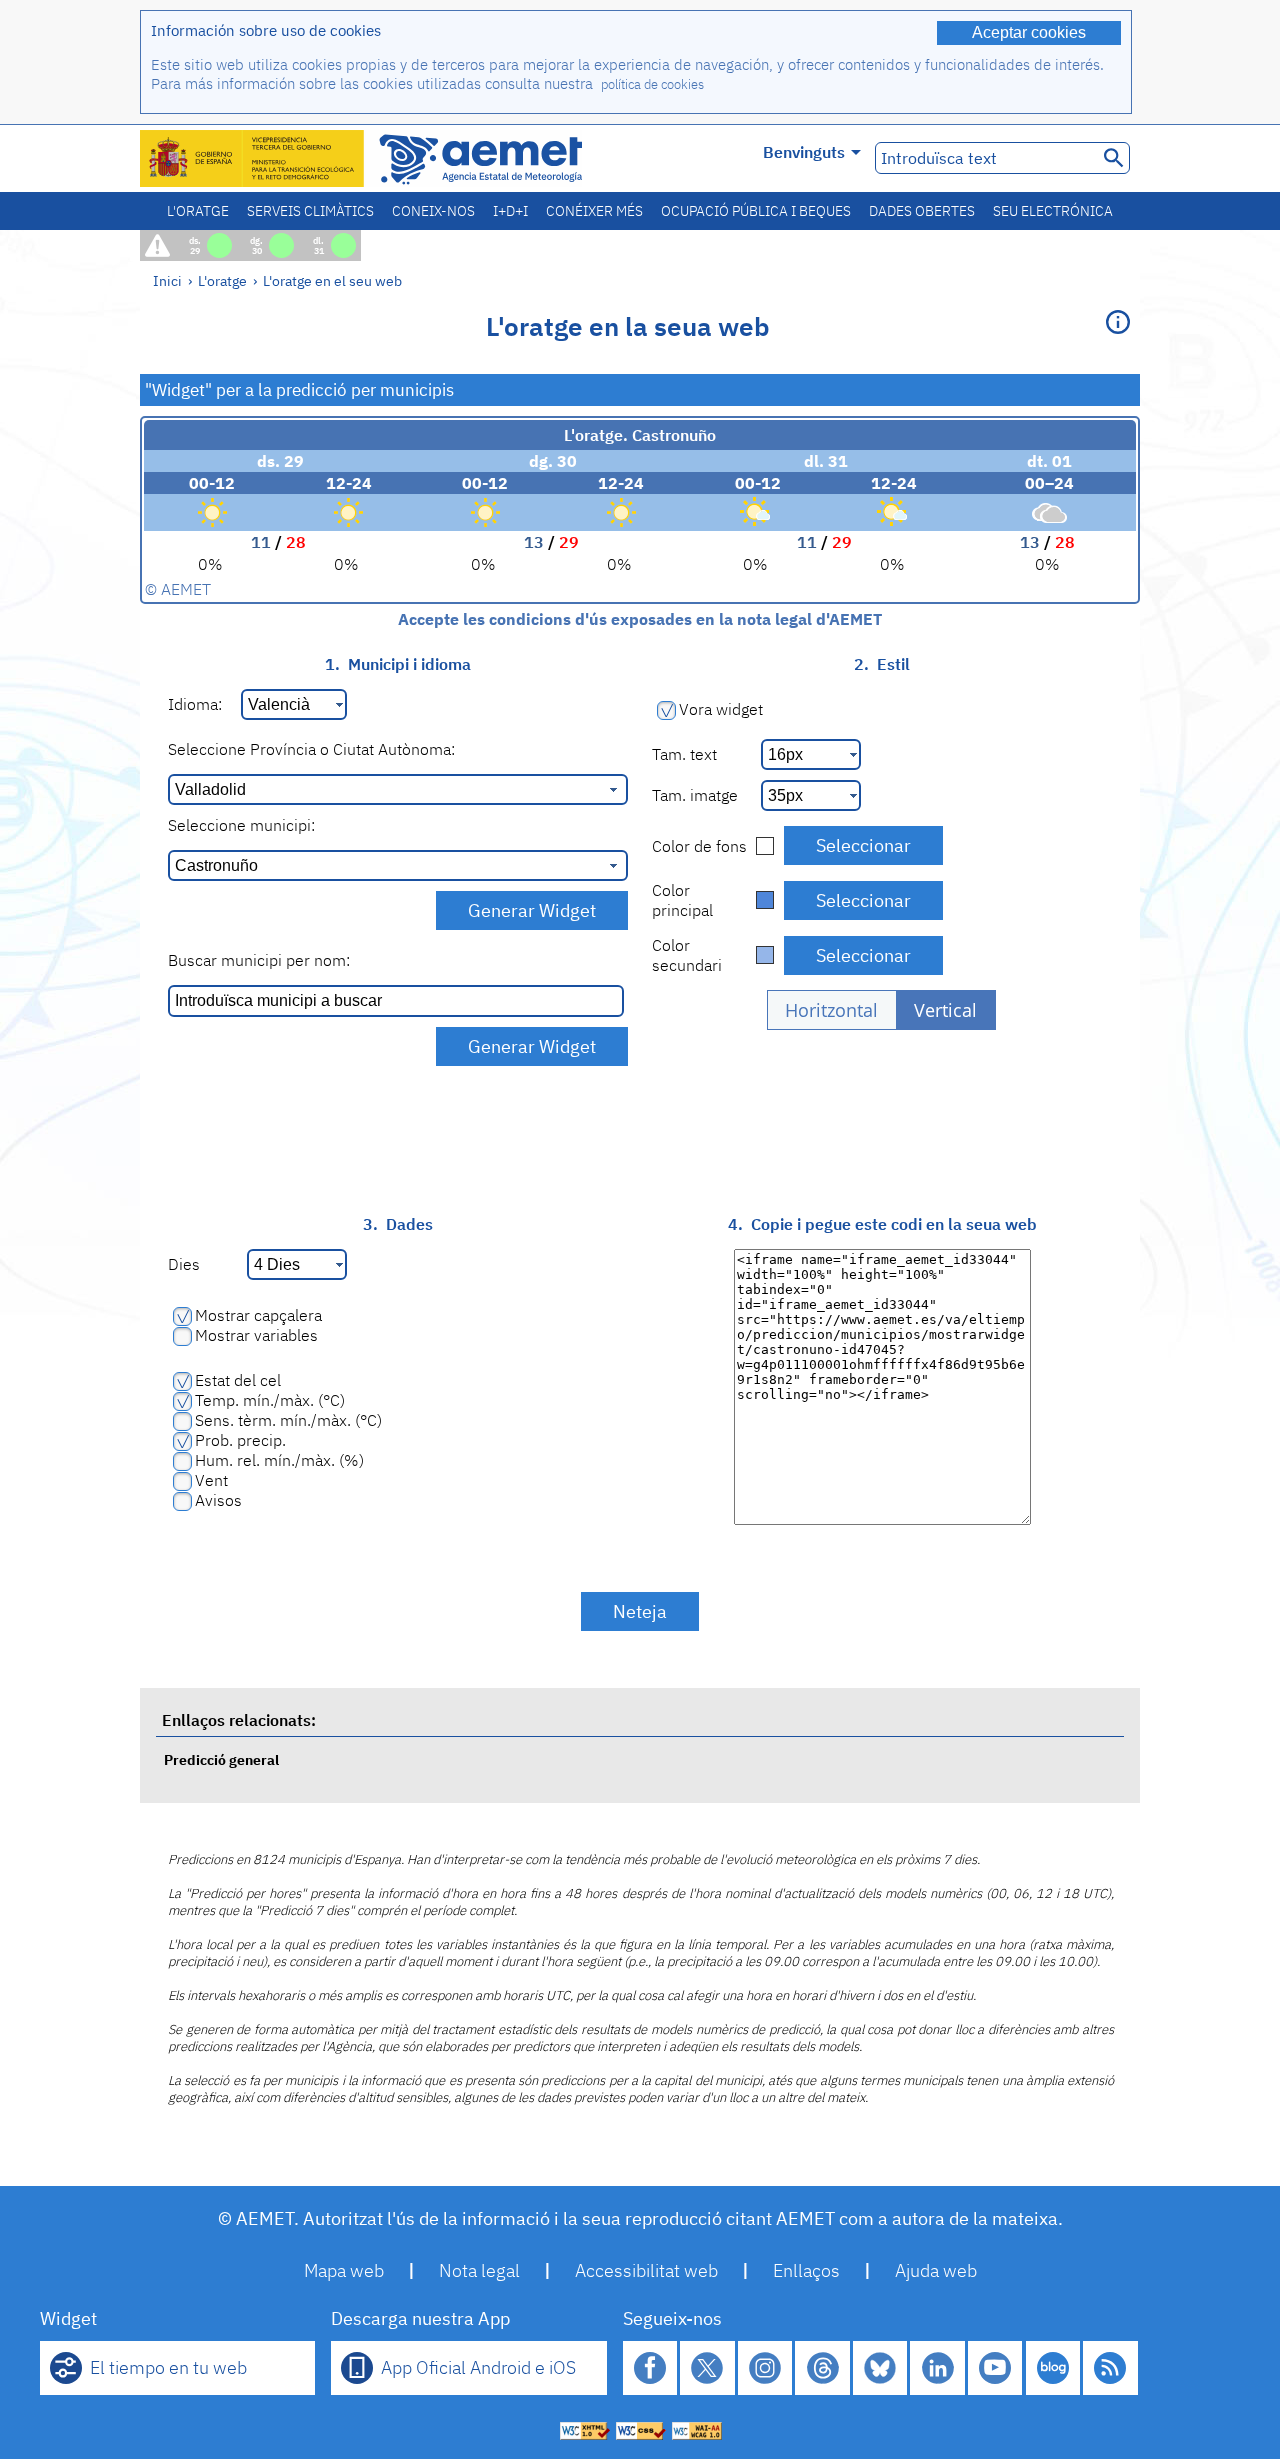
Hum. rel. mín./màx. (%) (279, 1460)
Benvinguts (804, 152)
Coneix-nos (433, 211)
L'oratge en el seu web (332, 280)
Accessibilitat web (646, 2270)
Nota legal (479, 2270)
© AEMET (178, 589)
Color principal (682, 900)
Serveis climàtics (310, 211)
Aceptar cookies (1029, 32)
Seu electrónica (1053, 211)
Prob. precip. (240, 1440)
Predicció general (221, 1759)
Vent (211, 1480)
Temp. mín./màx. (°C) (270, 1400)
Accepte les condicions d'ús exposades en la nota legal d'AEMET (640, 619)
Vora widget (721, 709)
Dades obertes (922, 211)
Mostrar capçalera (258, 1315)
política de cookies (652, 84)
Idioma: (195, 704)
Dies (184, 1264)
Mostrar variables (256, 1335)
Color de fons (699, 846)
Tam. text (684, 754)
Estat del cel (238, 1380)
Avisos (218, 1500)
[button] (832, 1010)
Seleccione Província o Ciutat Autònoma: (311, 749)
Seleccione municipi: (241, 825)
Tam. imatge (695, 795)
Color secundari (687, 955)
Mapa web (344, 2270)
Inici (167, 280)
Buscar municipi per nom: (259, 960)
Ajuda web (936, 2270)
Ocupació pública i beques (756, 211)
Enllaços (806, 2270)
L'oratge (198, 211)
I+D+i (510, 211)
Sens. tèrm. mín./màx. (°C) (288, 1420)
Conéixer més (594, 211)
